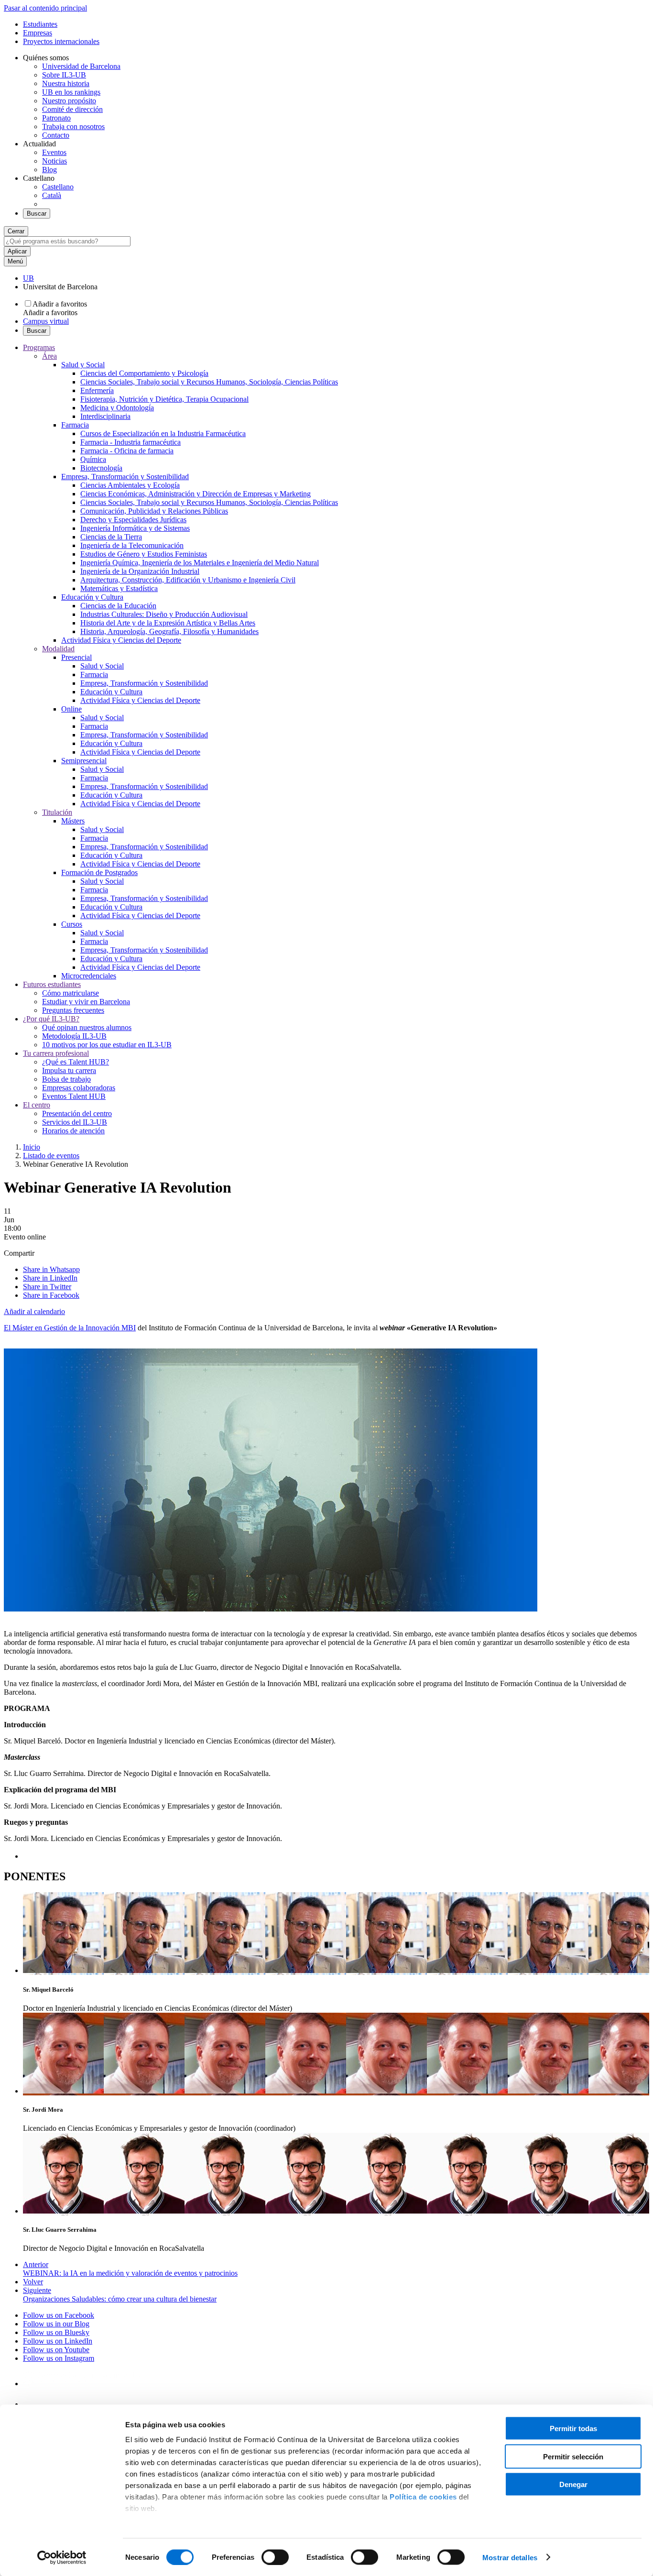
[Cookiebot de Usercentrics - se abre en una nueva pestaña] (62, 2557)
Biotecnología (101, 468)
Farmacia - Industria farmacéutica (131, 442)
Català (52, 195)
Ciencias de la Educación (118, 606)
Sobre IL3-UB (64, 75)
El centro (37, 1105)
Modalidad (58, 649)
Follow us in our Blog (56, 2324)
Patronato (56, 118)
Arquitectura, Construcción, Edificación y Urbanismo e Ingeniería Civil (188, 580)
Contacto (56, 135)
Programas (39, 347)
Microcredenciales (89, 976)
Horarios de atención (73, 1131)
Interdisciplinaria (105, 416)
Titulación (57, 812)
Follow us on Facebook (59, 2315)
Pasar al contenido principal (45, 8)
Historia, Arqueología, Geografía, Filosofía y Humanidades (169, 631)
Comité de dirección (72, 109)
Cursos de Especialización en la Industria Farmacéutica (163, 433)
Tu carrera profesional (56, 1053)
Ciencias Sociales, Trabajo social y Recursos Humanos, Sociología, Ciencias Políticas (209, 382)
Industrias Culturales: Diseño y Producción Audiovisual (164, 614)
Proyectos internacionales (61, 41)
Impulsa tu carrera (69, 1070)
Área (49, 356)
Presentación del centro (77, 1113)
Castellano (58, 187)
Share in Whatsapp (51, 1269)
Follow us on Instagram (59, 2358)
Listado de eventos (51, 1156)
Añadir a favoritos (60, 304)
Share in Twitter (47, 1287)
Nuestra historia (66, 83)
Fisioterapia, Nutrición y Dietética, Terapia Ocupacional (164, 399)
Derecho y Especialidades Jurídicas (133, 520)
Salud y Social (83, 365)
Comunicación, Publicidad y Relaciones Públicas (154, 511)
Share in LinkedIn (50, 1278)
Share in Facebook (51, 1295)
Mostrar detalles (510, 2557)
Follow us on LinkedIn (58, 2341)
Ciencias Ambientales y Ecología (130, 485)
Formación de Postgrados (99, 872)
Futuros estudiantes (52, 984)
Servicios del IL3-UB (75, 1122)
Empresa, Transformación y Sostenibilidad (125, 477)
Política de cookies (423, 2497)
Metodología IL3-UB (74, 1036)
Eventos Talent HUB (74, 1096)
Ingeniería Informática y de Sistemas (135, 528)
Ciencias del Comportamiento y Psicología (144, 373)
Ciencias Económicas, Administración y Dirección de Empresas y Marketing (196, 494)
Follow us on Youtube (56, 2350)
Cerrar (16, 231)
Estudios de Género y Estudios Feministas (144, 554)
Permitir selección (573, 2456)
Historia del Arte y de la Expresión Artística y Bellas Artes (168, 623)
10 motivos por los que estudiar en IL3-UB (107, 1045)
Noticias (54, 161)
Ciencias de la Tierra (111, 537)
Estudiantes (40, 24)
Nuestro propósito (69, 101)
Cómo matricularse (71, 993)
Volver (33, 2282)
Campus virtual (46, 321)
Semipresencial (84, 761)
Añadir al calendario (34, 1311)
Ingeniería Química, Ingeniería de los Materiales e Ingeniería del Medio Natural (200, 563)
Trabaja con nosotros (73, 126)
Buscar (37, 214)
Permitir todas (573, 2428)
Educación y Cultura (92, 597)
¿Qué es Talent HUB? (76, 1062)
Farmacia (75, 425)
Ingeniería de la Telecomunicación (132, 545)
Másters (73, 821)
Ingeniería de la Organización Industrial (140, 571)
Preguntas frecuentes (73, 1010)
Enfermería (97, 390)
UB (28, 278)
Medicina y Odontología (117, 408)
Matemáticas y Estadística (119, 588)
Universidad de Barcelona (81, 66)
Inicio (32, 1147)
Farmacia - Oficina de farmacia (127, 451)
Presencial (76, 657)
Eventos (54, 152)
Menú (15, 261)
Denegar (573, 2484)
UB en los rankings (71, 92)
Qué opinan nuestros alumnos (87, 1027)
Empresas (38, 33)
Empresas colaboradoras (79, 1088)
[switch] (275, 2557)
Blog (49, 170)
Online (71, 709)
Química (93, 459)
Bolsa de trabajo (66, 1079)
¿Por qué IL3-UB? (51, 1019)
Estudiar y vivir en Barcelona (86, 1002)
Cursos (72, 924)
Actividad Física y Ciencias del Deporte (121, 640)
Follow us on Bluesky (56, 2332)
